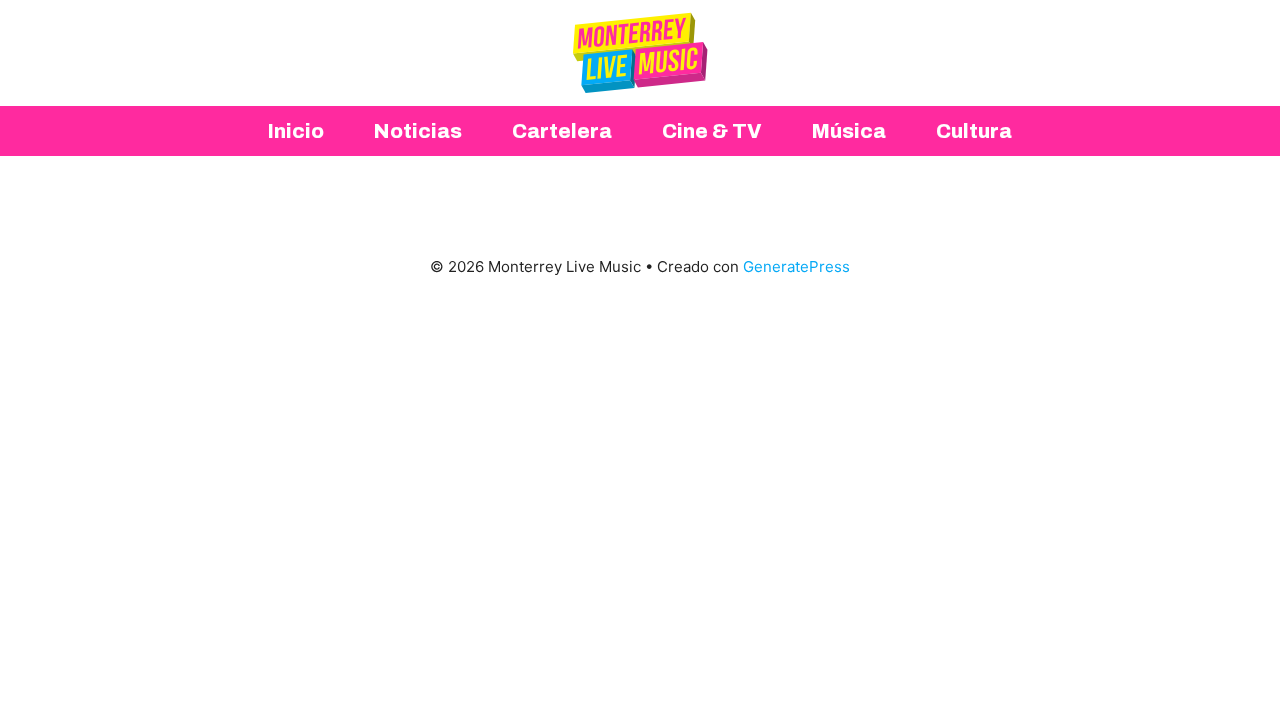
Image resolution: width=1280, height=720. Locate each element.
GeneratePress (796, 266)
